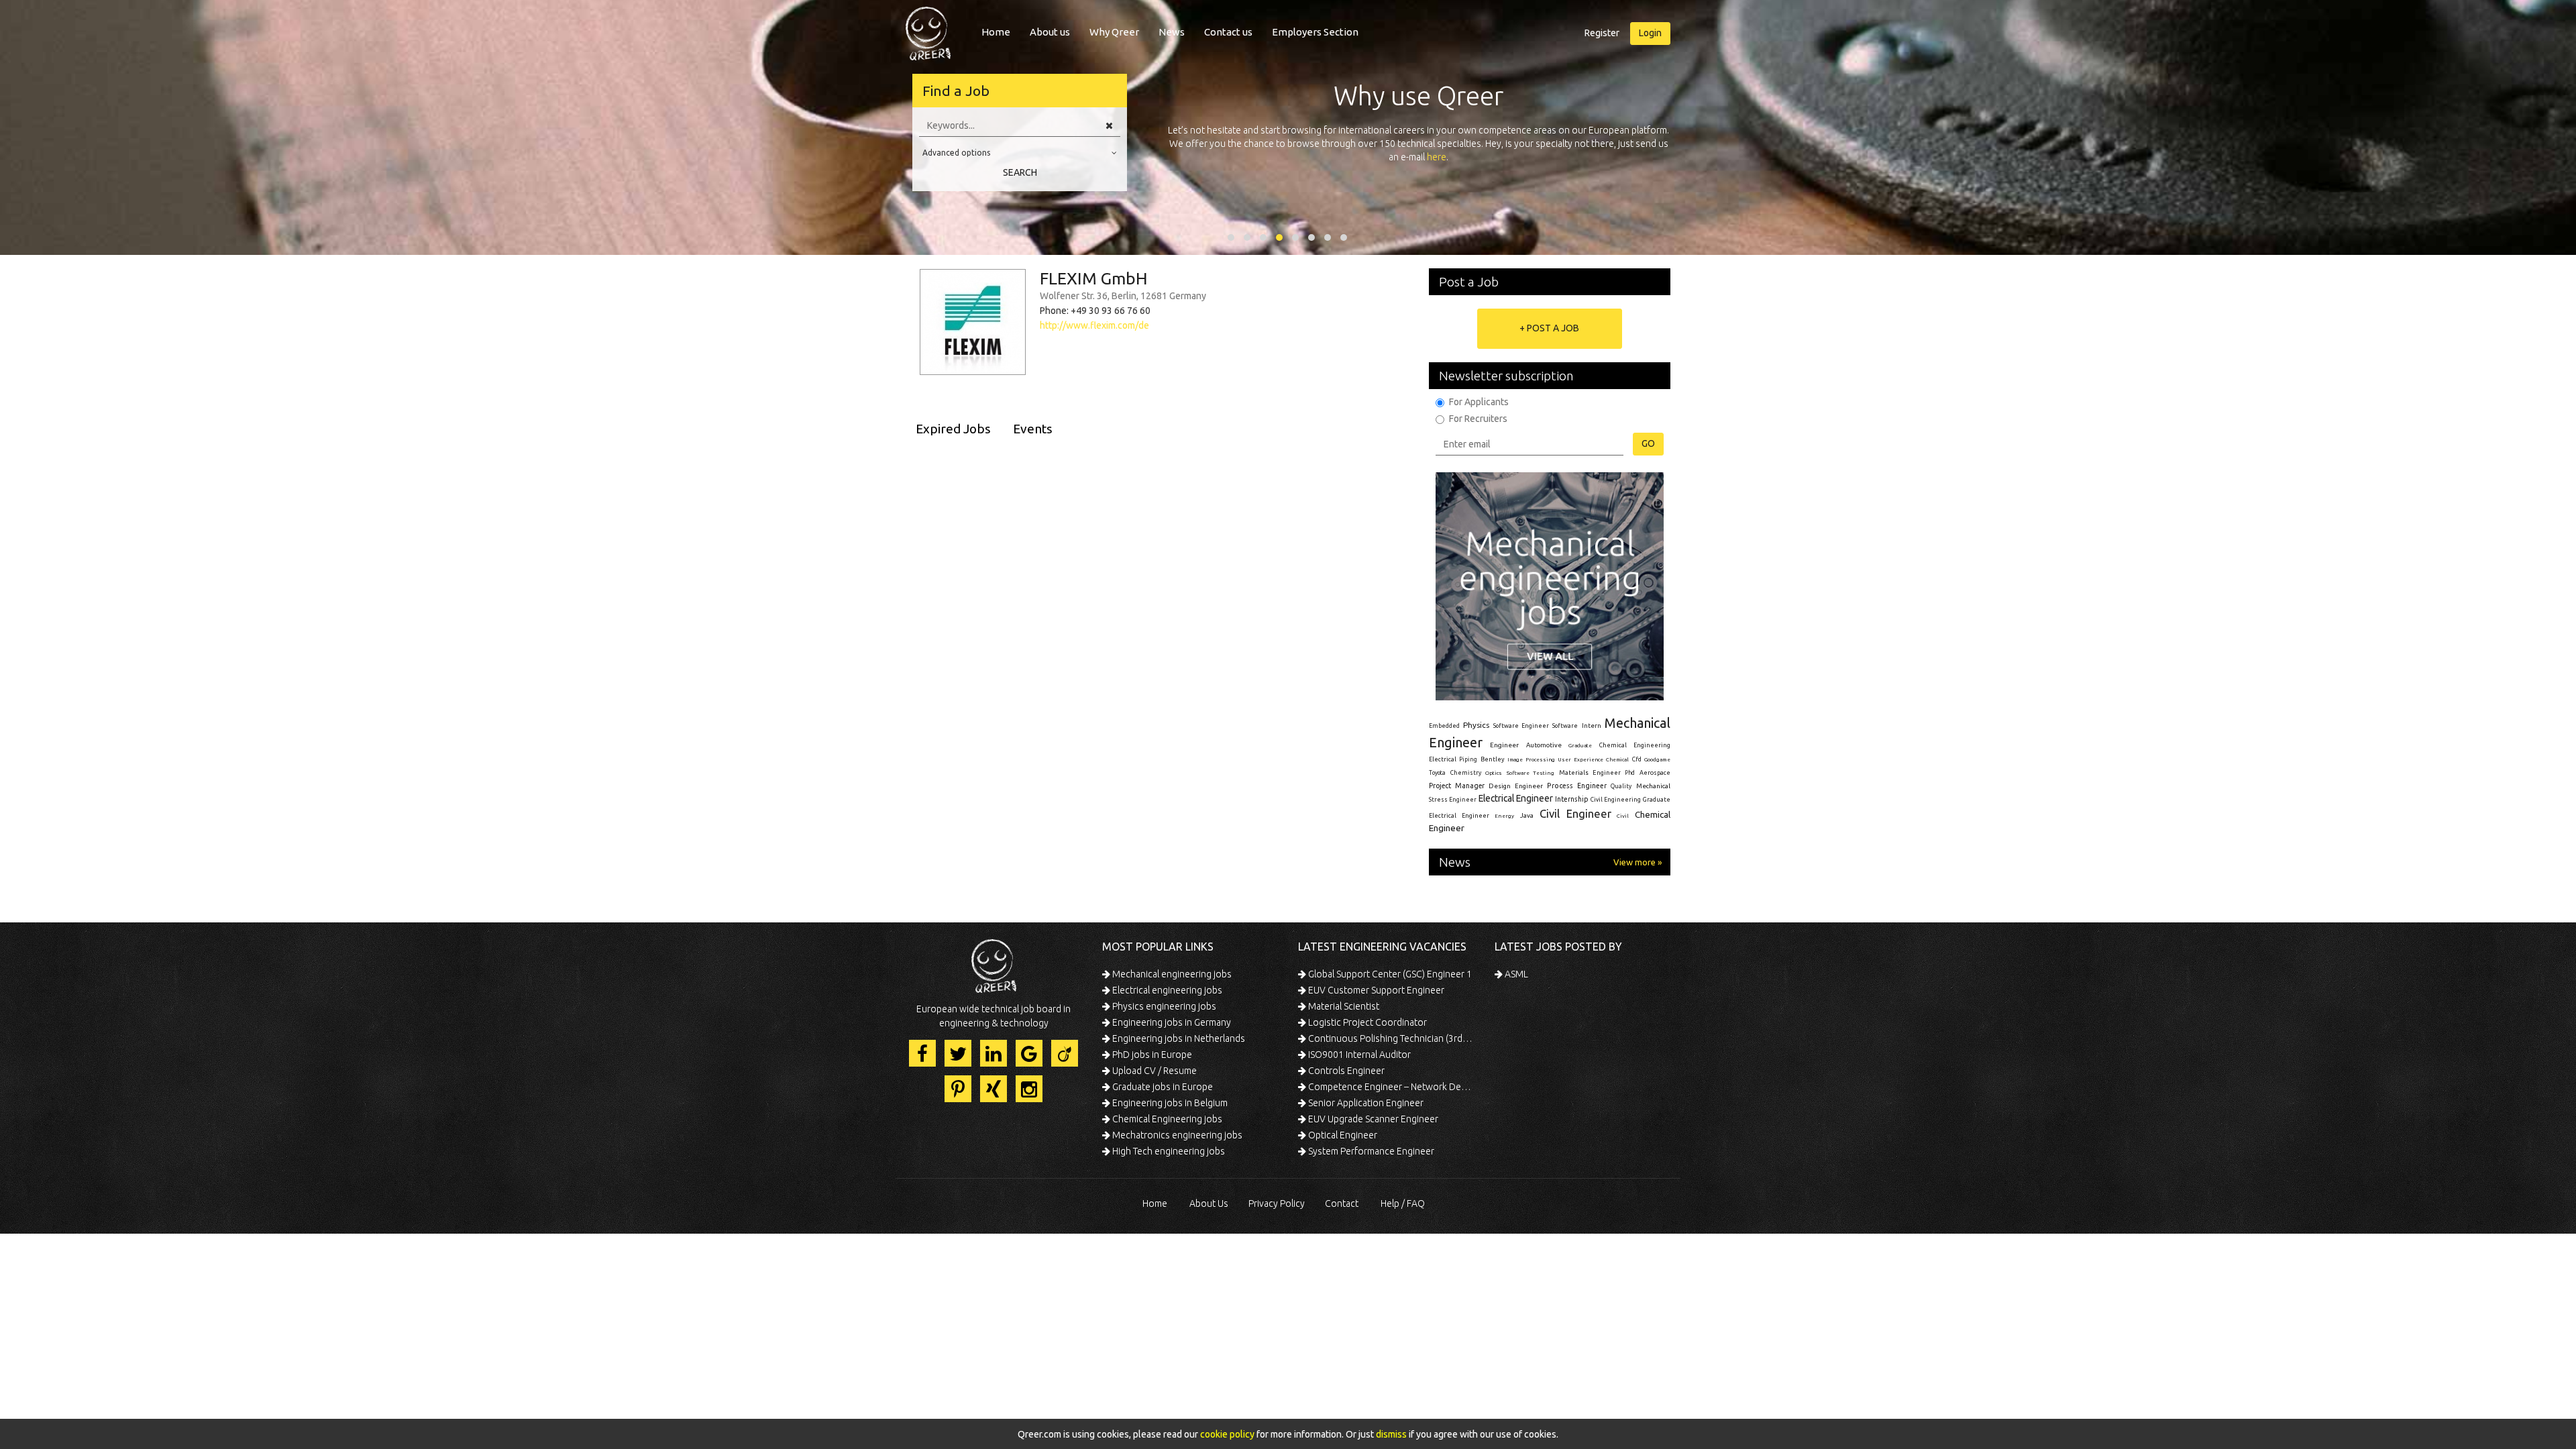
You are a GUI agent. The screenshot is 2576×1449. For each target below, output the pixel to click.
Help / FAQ (1403, 1203)
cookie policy (1227, 1434)
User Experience (1580, 760)
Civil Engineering (1616, 800)
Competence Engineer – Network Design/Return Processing (1390, 1087)
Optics (1494, 773)
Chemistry (1466, 773)
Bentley (1493, 759)
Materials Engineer (1590, 772)
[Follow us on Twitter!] (958, 1053)
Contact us (1228, 32)
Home (996, 32)
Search (1020, 172)
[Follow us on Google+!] (1029, 1053)
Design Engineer (1516, 786)
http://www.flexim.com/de (1094, 325)
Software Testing (1531, 773)
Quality (1621, 786)
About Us (1209, 1203)
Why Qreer (1114, 32)
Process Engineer (1577, 786)
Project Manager (1457, 786)
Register (1602, 33)
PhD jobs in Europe (1151, 1055)
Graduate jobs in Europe (1162, 1087)
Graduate (1580, 745)
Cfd (1637, 759)
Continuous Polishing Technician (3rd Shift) (1390, 1038)
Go (1648, 443)
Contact (1342, 1203)
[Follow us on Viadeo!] (1065, 1053)
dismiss (1391, 1434)
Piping (1468, 759)
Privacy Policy (1277, 1203)
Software (1565, 726)
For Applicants (1479, 402)
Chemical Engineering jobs (1166, 1119)
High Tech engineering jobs (1168, 1151)
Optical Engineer (1342, 1135)
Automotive (1544, 745)
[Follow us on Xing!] (994, 1089)
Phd (1630, 773)
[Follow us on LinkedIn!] (994, 1053)
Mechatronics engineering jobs (1176, 1135)
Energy (1504, 816)
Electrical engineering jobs (1166, 990)
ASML (1515, 974)
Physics (1476, 725)
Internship (1572, 799)
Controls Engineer (1345, 1071)
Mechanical (1653, 786)
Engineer (1504, 745)
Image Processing (1531, 760)
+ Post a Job (1549, 328)
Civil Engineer (1575, 813)
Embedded (1444, 726)
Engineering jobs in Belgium (1169, 1103)
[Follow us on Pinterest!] (958, 1089)
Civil (1623, 816)
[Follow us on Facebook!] (922, 1053)
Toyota (1437, 773)
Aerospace (1655, 773)
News (1172, 32)
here (1437, 157)
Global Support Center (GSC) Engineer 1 (1389, 974)
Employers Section (1315, 32)
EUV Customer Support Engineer (1375, 990)
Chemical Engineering (1635, 745)
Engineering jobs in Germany (1171, 1022)
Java (1527, 815)
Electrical (1443, 759)
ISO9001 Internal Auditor (1358, 1055)
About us (1050, 32)
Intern (1592, 726)
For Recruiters (1478, 419)
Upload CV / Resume (1153, 1071)
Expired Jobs (953, 429)
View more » (1638, 862)
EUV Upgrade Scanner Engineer (1372, 1119)
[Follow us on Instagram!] (1029, 1089)
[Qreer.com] (928, 30)
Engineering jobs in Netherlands (1178, 1038)
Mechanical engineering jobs (1171, 974)
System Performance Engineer (1370, 1151)
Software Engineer (1521, 726)
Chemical (1617, 760)
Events (1033, 429)
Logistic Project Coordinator (1366, 1022)
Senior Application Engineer (1365, 1103)
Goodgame (1657, 759)
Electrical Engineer (1516, 798)
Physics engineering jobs (1163, 1006)
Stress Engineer (1453, 800)
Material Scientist (1343, 1006)
